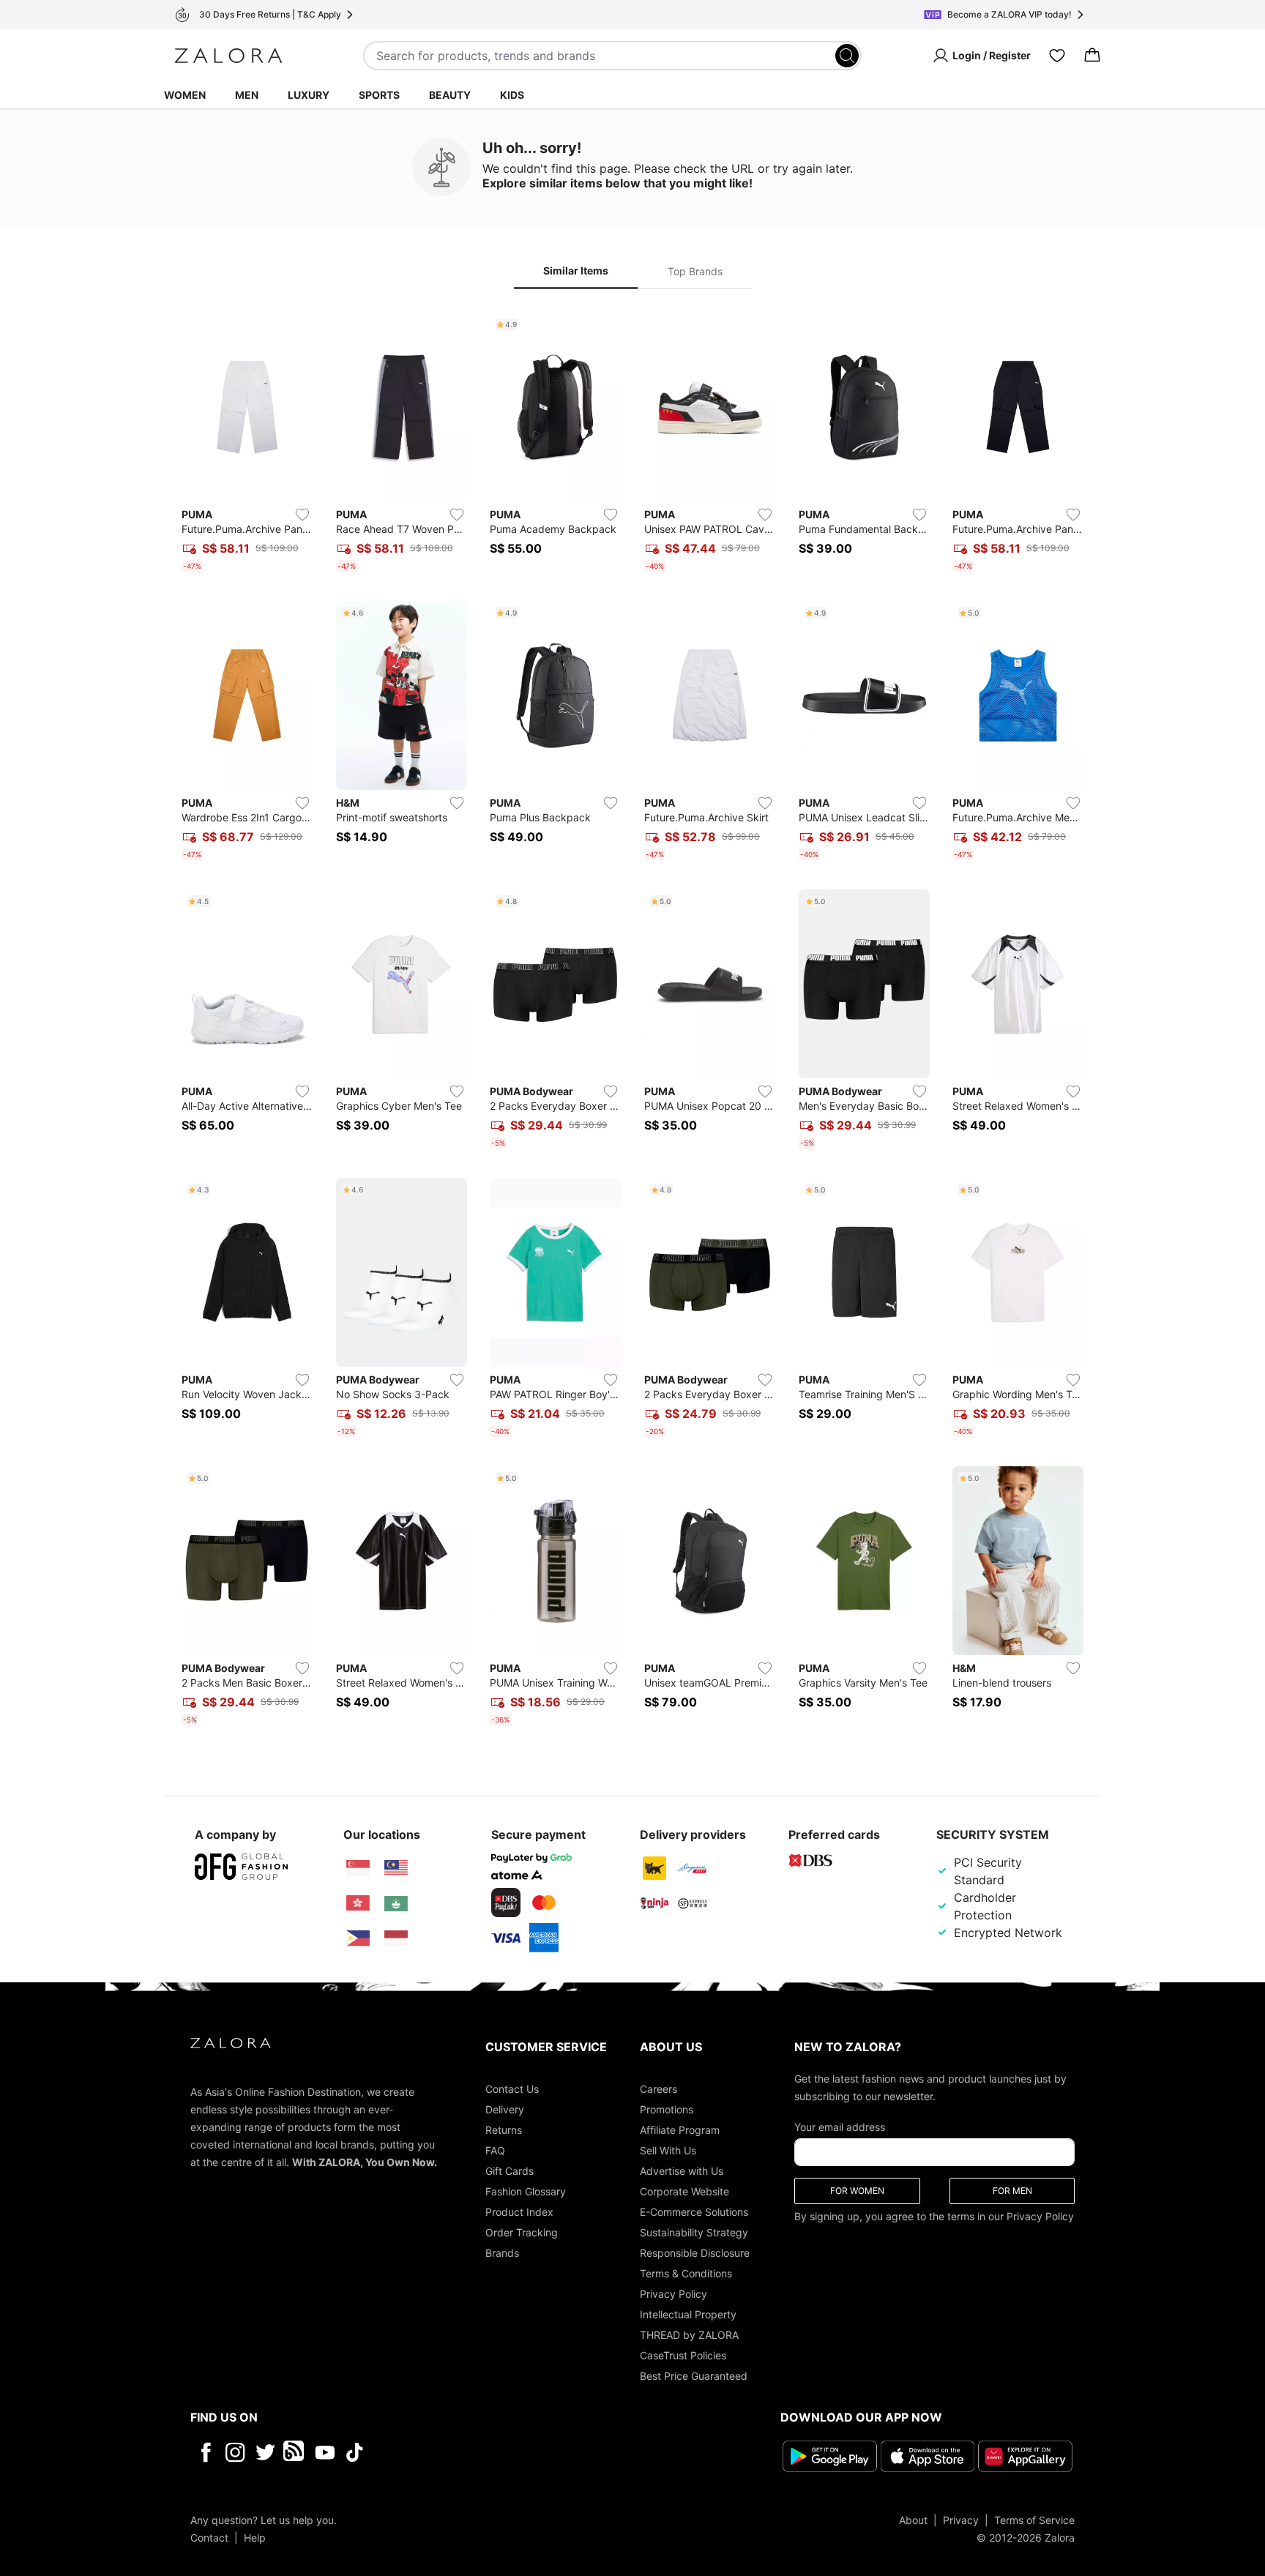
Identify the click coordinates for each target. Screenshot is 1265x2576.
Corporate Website (684, 2191)
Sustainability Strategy (694, 2232)
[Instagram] (235, 2452)
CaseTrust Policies (683, 2355)
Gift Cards (510, 2171)
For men (1012, 2191)
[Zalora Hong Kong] (358, 1903)
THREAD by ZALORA (689, 2335)
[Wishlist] (1057, 56)
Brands (502, 2253)
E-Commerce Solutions (694, 2212)
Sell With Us (668, 2150)
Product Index (519, 2212)
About (913, 2520)
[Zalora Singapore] (358, 1868)
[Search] (847, 56)
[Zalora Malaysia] (396, 1868)
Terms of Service (1034, 2520)
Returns (504, 2130)
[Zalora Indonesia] (396, 1938)
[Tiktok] (449, 2452)
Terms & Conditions (686, 2273)
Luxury (309, 95)
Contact (209, 2538)
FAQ (495, 2150)
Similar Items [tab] (576, 270)
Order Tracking (522, 2232)
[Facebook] (205, 2452)
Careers (658, 2089)
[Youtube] (325, 2452)
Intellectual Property (688, 2314)
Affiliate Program (680, 2130)
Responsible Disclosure (695, 2253)
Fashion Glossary (526, 2191)
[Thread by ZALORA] (295, 2452)
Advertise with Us (682, 2171)
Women (185, 95)
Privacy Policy (673, 2294)
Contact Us (512, 2089)
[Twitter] (265, 2452)
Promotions (667, 2109)
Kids (512, 95)
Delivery (505, 2109)
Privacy (961, 2520)
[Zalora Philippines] (358, 1938)
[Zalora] (228, 56)
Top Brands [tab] (695, 271)
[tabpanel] (632, 1022)
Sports (379, 95)
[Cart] (1092, 56)
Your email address (840, 2127)
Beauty (450, 95)
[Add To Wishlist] (302, 515)
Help (255, 2538)
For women (857, 2191)
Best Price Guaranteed (694, 2376)
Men (247, 95)
